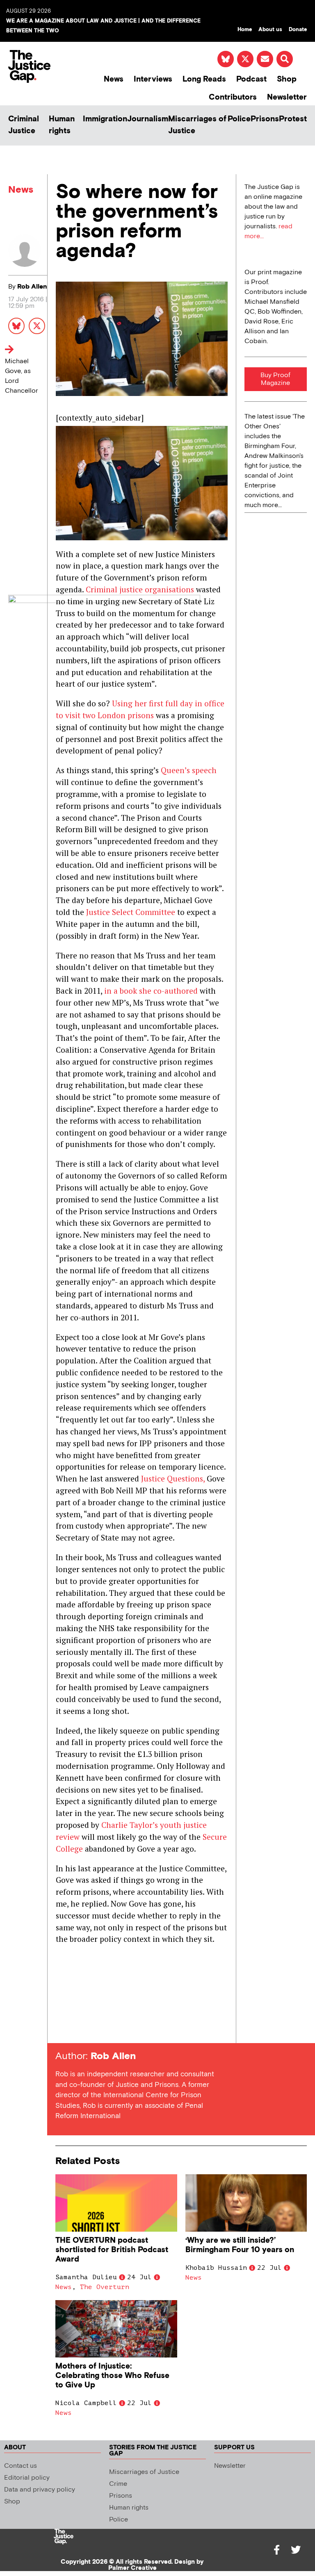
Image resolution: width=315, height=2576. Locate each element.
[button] (285, 59)
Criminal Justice (24, 125)
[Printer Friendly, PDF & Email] (62, 2028)
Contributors (233, 97)
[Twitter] (296, 2550)
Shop (287, 79)
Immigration (105, 119)
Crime (118, 2484)
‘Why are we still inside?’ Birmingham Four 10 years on (240, 2245)
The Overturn (105, 2287)
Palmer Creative (132, 2568)
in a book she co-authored (151, 991)
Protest (293, 119)
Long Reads (204, 79)
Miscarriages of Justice (197, 125)
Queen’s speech (189, 770)
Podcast (251, 79)
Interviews (153, 79)
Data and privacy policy (40, 2490)
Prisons (265, 119)
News (114, 79)
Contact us (21, 2466)
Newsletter (287, 97)
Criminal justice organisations (140, 589)
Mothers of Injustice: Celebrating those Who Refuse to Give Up (112, 2376)
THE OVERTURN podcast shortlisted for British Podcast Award (112, 2250)
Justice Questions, (173, 1478)
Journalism (148, 119)
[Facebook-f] (277, 2550)
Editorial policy (27, 2478)
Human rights (62, 125)
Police (239, 119)
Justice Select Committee (131, 912)
